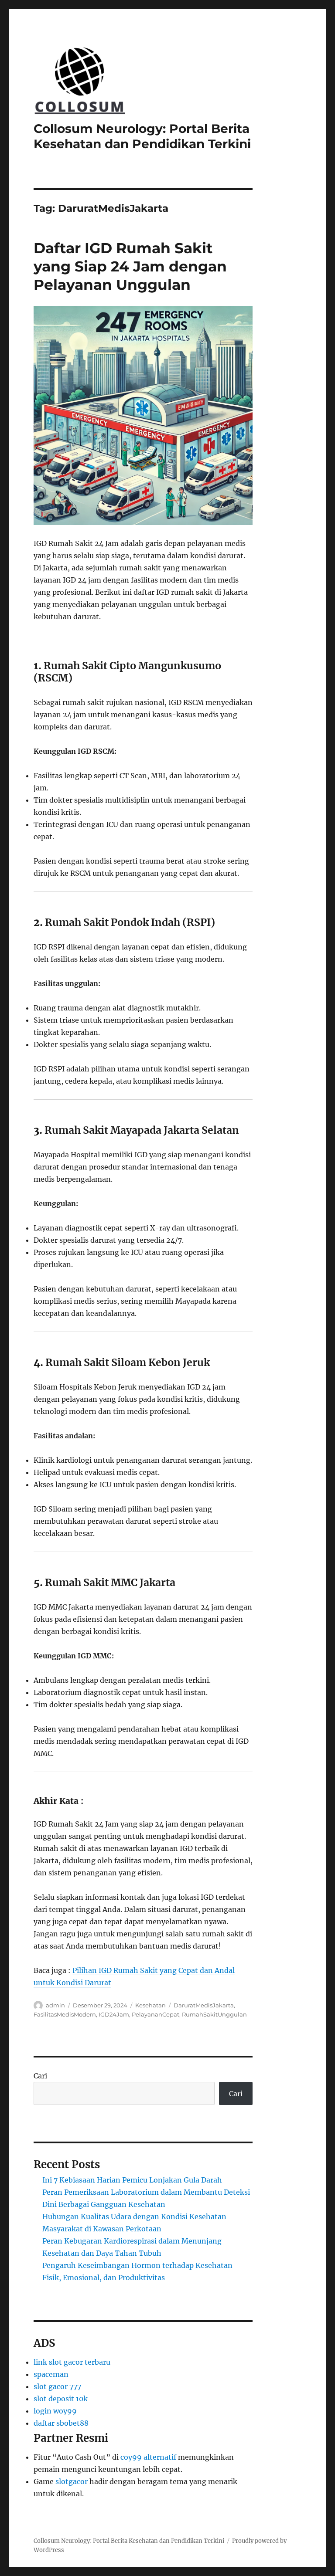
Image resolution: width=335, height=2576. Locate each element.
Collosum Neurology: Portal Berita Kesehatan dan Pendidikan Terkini (142, 136)
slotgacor (72, 2481)
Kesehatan (150, 2005)
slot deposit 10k (61, 2399)
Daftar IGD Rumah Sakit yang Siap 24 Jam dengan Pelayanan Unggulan (130, 266)
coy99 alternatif (148, 2457)
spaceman (51, 2374)
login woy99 (55, 2411)
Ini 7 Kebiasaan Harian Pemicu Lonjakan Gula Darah (132, 2180)
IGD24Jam (114, 2014)
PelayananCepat (156, 2014)
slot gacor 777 (57, 2386)
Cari (40, 2076)
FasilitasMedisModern (65, 2014)
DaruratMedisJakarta (204, 2005)
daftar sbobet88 (61, 2423)
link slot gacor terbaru (72, 2362)
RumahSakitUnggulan (214, 2014)
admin (55, 2005)
